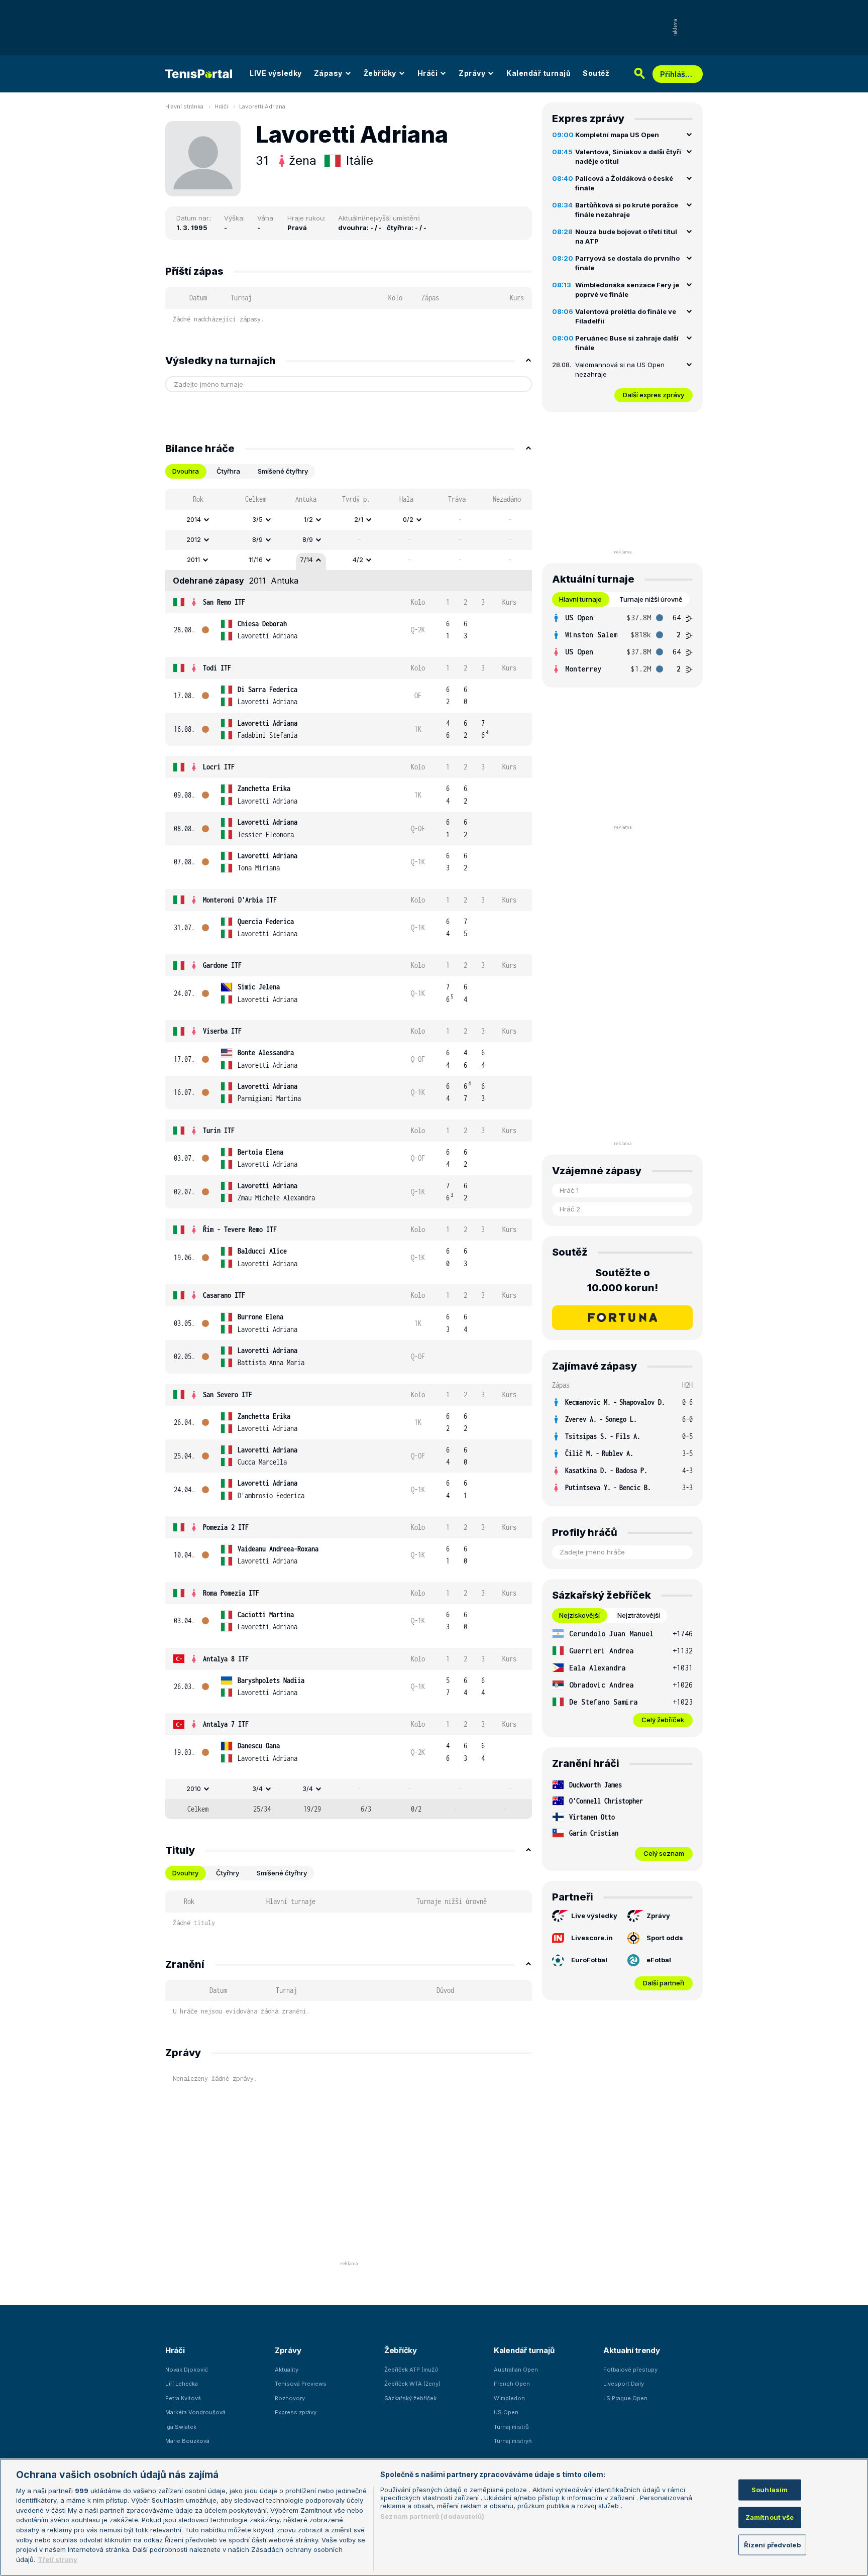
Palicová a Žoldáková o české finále (624, 183)
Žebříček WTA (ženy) (412, 2384)
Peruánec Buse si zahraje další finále (627, 343)
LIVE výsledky (276, 73)
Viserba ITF (222, 1031)
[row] (349, 520)
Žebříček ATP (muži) (411, 2370)
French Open (512, 2384)
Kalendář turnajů (538, 73)
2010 (194, 1788)
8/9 (257, 539)
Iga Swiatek (181, 2427)
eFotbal (659, 1960)
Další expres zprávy (654, 395)
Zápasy (328, 73)
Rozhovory (290, 2398)
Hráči (428, 73)
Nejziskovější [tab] (579, 1615)
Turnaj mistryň (513, 2441)
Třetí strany (58, 2559)
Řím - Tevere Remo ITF (240, 1229)
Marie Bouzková (187, 2441)
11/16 (256, 559)
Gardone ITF (222, 965)
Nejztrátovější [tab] (639, 1615)
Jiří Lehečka (182, 2384)
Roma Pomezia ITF (231, 1593)
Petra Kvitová (183, 2398)
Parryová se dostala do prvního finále (627, 263)
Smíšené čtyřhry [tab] (283, 471)
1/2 (308, 519)
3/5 (257, 519)
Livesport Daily (624, 2384)
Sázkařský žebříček (410, 2398)
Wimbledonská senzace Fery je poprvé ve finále (627, 290)
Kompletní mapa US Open (617, 135)
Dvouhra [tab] (186, 471)
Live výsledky (594, 1916)
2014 (194, 519)
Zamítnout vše (770, 2517)
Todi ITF (217, 668)
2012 (194, 539)
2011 (193, 559)
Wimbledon (509, 2398)
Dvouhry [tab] (185, 1873)
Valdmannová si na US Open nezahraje (620, 370)
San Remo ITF (224, 602)
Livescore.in (592, 1938)
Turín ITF (219, 1130)
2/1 (359, 519)
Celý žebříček (663, 1720)
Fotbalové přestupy (630, 2370)
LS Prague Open (625, 2398)
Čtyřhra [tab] (228, 471)
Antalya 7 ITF (226, 1724)
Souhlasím (770, 2490)
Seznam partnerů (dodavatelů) (432, 2516)
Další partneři (664, 1983)
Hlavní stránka (184, 106)
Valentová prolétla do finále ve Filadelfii (626, 316)
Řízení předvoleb (772, 2544)
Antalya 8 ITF (226, 1659)
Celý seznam (664, 1853)
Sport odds (665, 1938)
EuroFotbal (589, 1960)
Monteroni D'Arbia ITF (240, 900)
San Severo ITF (228, 1394)
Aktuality (287, 2370)
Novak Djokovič (187, 2370)
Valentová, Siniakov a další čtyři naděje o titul (628, 157)
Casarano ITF (224, 1295)
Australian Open (516, 2370)
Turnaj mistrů (511, 2427)
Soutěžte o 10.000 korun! (623, 1280)
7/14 (306, 559)
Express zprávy (296, 2412)
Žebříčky (380, 73)
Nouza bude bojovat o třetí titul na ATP (626, 237)
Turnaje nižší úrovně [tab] (651, 599)
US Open (506, 2412)
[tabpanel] (349, 1154)
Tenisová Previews (301, 2384)
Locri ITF (219, 767)
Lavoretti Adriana (262, 106)
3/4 (257, 1788)
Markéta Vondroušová (195, 2412)
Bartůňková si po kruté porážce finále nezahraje (627, 210)
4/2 (358, 559)
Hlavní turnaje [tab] (580, 599)
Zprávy (472, 73)
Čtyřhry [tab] (228, 1873)
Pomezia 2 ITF (226, 1527)
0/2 (408, 519)
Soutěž (596, 73)
